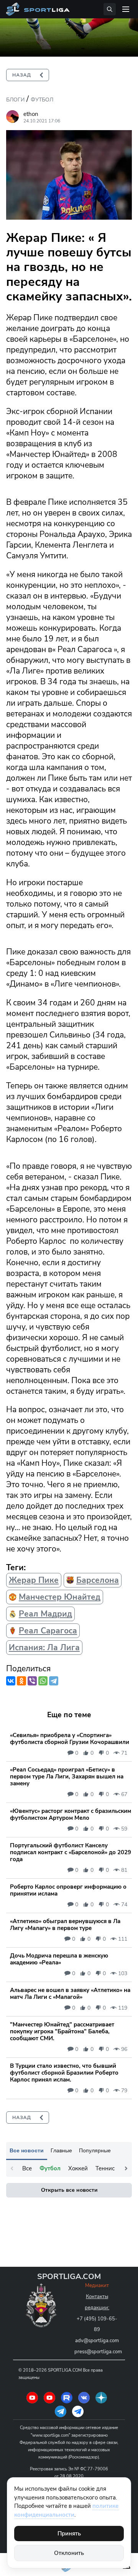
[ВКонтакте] (11, 1681)
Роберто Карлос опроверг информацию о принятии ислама (68, 1890)
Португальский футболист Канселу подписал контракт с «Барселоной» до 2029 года (71, 1852)
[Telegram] (54, 1681)
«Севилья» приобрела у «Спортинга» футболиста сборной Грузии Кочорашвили (70, 1739)
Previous (12, 2168)
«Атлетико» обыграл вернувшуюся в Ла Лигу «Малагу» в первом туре (65, 1925)
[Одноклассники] (21, 1681)
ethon (31, 114)
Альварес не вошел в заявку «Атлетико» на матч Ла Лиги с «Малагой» (70, 1994)
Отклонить (69, 2553)
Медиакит (97, 2286)
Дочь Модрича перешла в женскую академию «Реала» (59, 1959)
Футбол (42, 100)
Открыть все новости (69, 2190)
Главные (61, 2150)
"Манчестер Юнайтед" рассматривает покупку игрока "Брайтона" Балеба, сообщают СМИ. (62, 2031)
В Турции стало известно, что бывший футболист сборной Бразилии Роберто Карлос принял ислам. (64, 2073)
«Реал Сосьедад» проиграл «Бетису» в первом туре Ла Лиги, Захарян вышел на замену (67, 1777)
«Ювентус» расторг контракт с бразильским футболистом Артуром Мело (71, 1814)
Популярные (95, 2150)
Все (27, 2168)
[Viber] (32, 1681)
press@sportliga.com (98, 2352)
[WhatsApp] (43, 1681)
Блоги (15, 100)
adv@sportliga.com (97, 2341)
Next (126, 2168)
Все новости (27, 2150)
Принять (69, 2534)
